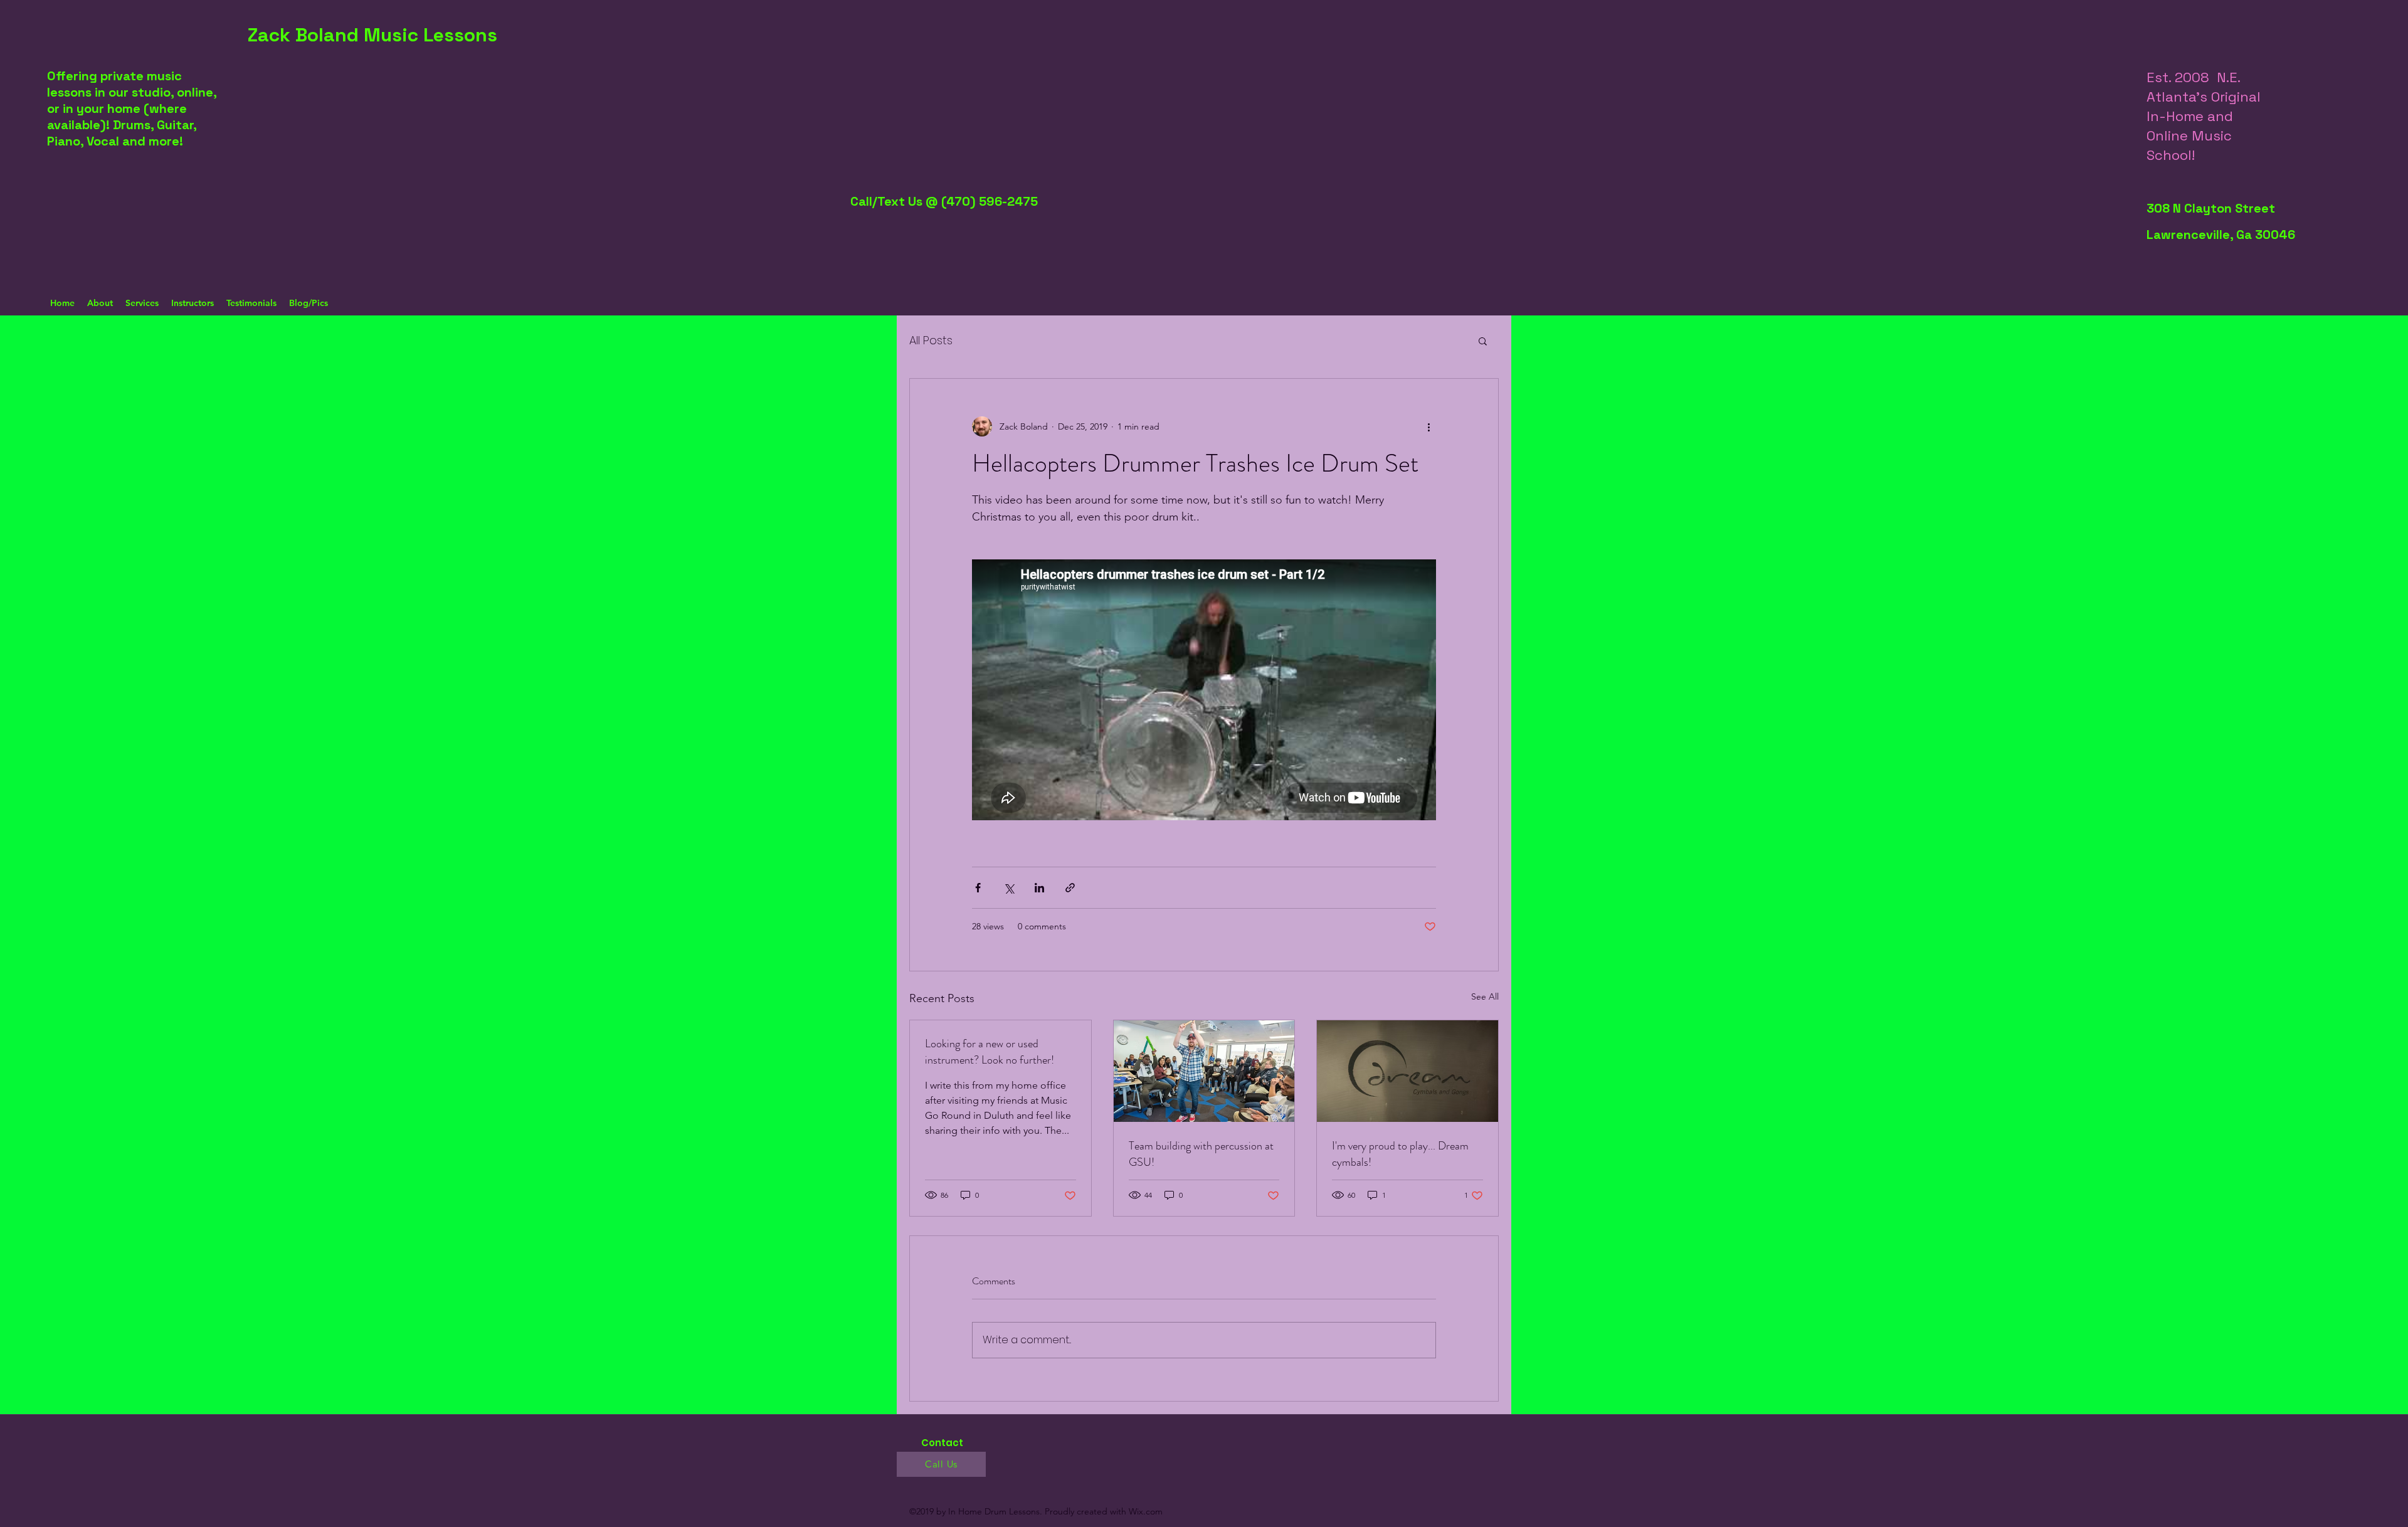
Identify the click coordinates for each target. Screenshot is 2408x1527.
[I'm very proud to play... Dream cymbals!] (1407, 1071)
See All (1485, 996)
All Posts (931, 340)
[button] (1483, 341)
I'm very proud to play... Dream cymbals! (1400, 1154)
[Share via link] (1070, 888)
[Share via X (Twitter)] (1009, 888)
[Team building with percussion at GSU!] (1204, 1071)
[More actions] (1428, 426)
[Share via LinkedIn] (1039, 888)
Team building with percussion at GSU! (1201, 1154)
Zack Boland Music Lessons (372, 35)
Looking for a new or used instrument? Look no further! (990, 1052)
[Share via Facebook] (978, 888)
